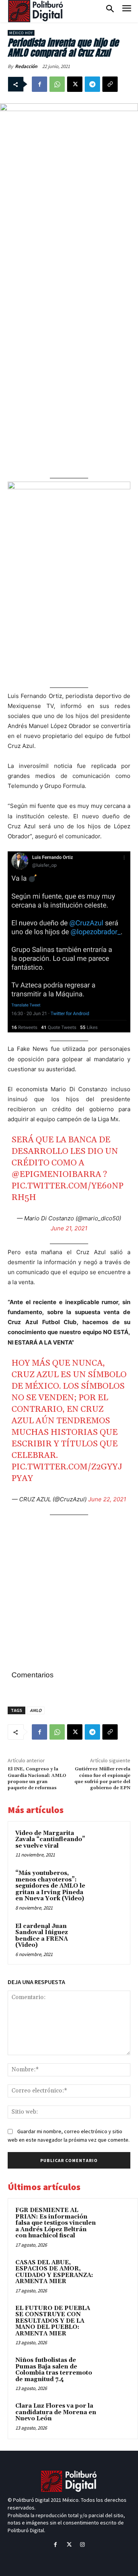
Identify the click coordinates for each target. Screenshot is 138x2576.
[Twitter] (69, 2545)
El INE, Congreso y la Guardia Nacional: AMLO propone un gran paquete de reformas (37, 1778)
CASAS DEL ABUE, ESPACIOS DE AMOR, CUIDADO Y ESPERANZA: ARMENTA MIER (54, 2272)
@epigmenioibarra (56, 1175)
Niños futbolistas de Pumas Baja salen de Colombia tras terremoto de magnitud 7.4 (54, 2370)
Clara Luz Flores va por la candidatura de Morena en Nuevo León (56, 2412)
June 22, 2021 (107, 1499)
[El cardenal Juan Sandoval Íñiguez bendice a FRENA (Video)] (109, 1936)
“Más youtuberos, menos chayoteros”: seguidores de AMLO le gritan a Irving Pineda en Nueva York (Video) (50, 1886)
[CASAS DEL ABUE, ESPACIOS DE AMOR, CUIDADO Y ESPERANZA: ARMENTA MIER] (115, 2273)
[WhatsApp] (57, 84)
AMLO (36, 1710)
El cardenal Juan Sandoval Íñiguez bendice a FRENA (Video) (42, 1936)
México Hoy (21, 33)
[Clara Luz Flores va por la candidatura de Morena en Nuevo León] (115, 2416)
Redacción (26, 66)
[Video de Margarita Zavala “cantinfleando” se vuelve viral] (109, 1843)
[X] (75, 84)
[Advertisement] (69, 255)
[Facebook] (39, 84)
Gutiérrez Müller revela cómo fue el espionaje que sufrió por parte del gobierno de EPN (102, 1778)
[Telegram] (92, 84)
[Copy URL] (110, 84)
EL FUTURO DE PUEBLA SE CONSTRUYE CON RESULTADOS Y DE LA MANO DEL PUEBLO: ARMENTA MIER (53, 2321)
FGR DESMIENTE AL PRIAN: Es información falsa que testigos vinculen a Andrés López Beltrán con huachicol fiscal (56, 2223)
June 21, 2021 (69, 1228)
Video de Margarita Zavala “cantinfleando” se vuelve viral (50, 1840)
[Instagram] (83, 2545)
